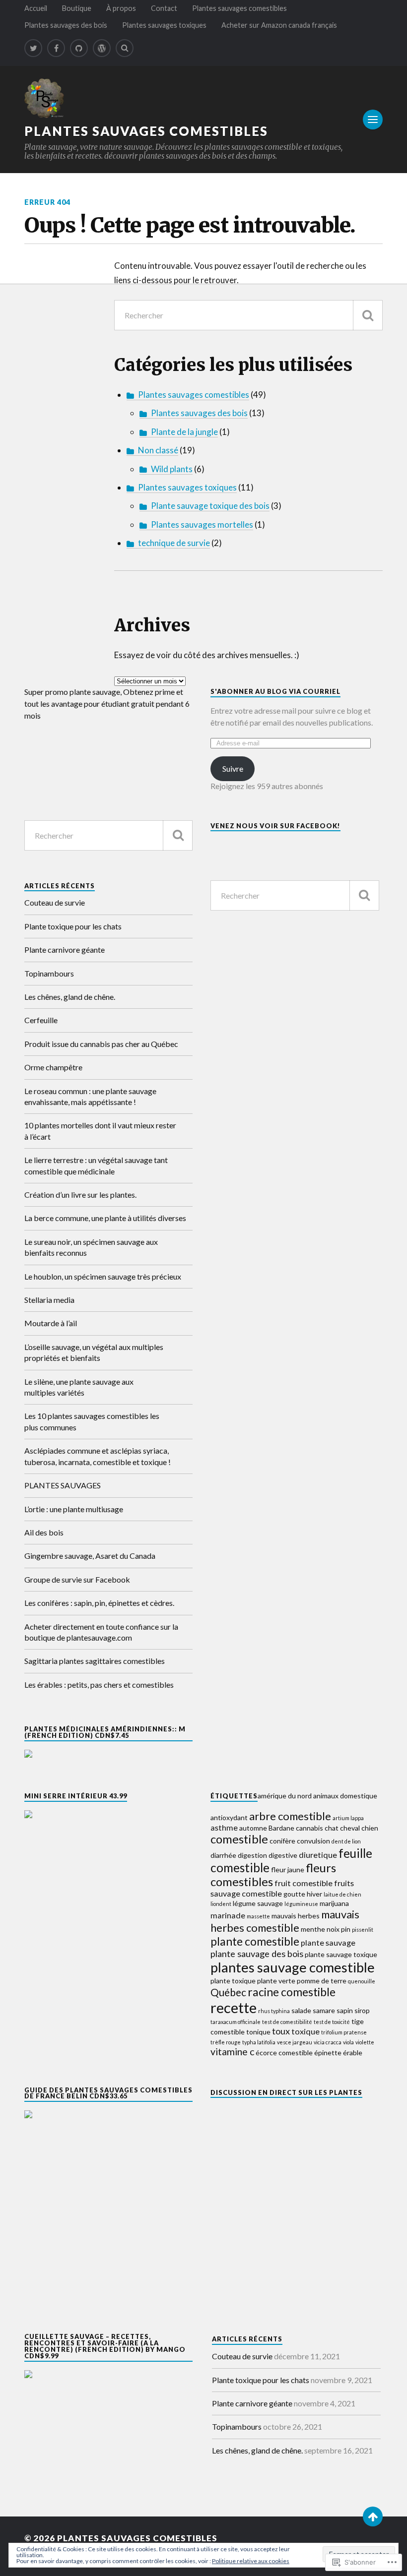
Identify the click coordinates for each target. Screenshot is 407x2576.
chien (370, 1828)
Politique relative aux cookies (251, 2561)
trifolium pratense (344, 2032)
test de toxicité (332, 2022)
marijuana (334, 1903)
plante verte (276, 1981)
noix (333, 1929)
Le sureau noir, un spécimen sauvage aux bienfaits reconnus (91, 1247)
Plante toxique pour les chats (73, 926)
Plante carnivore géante (65, 950)
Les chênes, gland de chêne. (70, 997)
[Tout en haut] (373, 2516)
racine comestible (292, 1992)
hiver (314, 1894)
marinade (228, 1915)
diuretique (318, 1855)
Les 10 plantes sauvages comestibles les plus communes (92, 1421)
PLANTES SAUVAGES (63, 1485)
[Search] (125, 48)
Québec (228, 1992)
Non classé (158, 450)
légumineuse (301, 1904)
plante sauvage (328, 1942)
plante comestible (255, 1941)
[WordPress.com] (102, 48)
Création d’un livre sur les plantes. (80, 1195)
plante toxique (233, 1981)
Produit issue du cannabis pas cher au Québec (101, 1044)
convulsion (313, 1841)
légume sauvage (258, 1903)
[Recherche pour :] (248, 315)
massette (258, 1916)
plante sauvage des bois (257, 1954)
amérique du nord (285, 1796)
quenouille (362, 1981)
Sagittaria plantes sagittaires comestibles (95, 1661)
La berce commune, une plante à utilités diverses (105, 1218)
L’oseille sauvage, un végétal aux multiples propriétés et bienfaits (94, 1352)
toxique (305, 2031)
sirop (362, 2010)
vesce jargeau (295, 2042)
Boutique (77, 8)
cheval (350, 1828)
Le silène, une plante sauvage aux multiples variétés (79, 1387)
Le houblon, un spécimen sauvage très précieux (103, 1276)
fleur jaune (288, 1870)
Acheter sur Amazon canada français (279, 25)
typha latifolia (259, 2042)
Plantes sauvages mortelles (202, 524)
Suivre (233, 768)
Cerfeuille (41, 1020)
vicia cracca (328, 2042)
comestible (239, 1839)
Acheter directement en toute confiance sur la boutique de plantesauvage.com (101, 1632)
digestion (252, 1855)
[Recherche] (368, 315)
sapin (345, 2010)
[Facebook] (56, 48)
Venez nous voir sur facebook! (275, 826)
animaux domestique (345, 1796)
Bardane (281, 1828)
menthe (313, 1929)
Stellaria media (49, 1300)
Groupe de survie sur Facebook (77, 1579)
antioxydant (229, 1817)
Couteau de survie (55, 902)
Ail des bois (44, 1532)
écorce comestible (284, 2053)
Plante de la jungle (184, 432)
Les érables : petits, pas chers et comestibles (99, 1685)
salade (301, 2010)
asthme (224, 1827)
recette (234, 2007)
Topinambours (49, 973)
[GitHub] (79, 48)
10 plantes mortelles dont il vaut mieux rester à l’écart (100, 1131)
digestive (283, 1855)
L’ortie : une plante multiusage (74, 1509)
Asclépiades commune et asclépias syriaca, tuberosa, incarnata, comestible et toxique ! (98, 1456)
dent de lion (346, 1841)
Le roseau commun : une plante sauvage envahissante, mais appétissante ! (90, 1096)
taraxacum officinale (236, 2022)
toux (281, 2031)
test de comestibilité (287, 2022)
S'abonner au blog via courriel (275, 691)
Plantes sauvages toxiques (164, 25)
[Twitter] (33, 48)
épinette (328, 2053)
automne (253, 1828)
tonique (258, 2032)
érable (353, 2053)
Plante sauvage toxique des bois (210, 506)
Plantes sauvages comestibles (239, 8)
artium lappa (348, 1818)
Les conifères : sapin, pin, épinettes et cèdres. (99, 1603)
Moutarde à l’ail (51, 1323)
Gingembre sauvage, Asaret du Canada (90, 1556)
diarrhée (223, 1855)
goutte (294, 1894)
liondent (221, 1904)
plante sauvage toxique (341, 1954)
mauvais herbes (296, 1916)
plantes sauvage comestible (293, 1967)
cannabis (309, 1828)
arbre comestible (290, 1816)
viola (348, 2042)
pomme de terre (322, 1981)
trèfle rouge (226, 2042)
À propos (121, 8)
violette (365, 2042)
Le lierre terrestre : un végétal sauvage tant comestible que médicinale (96, 1165)
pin (346, 1929)
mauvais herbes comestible (285, 1921)
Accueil (36, 8)
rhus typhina (274, 2011)
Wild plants (172, 469)
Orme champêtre (53, 1067)
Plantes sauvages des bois (66, 25)
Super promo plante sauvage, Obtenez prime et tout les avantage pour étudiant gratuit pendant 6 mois (107, 704)
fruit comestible (304, 1883)
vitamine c (232, 2052)
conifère (282, 1841)
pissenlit (363, 1930)
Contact (164, 8)
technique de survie (174, 543)
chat (332, 1828)
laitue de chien (342, 1894)
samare (324, 2010)
